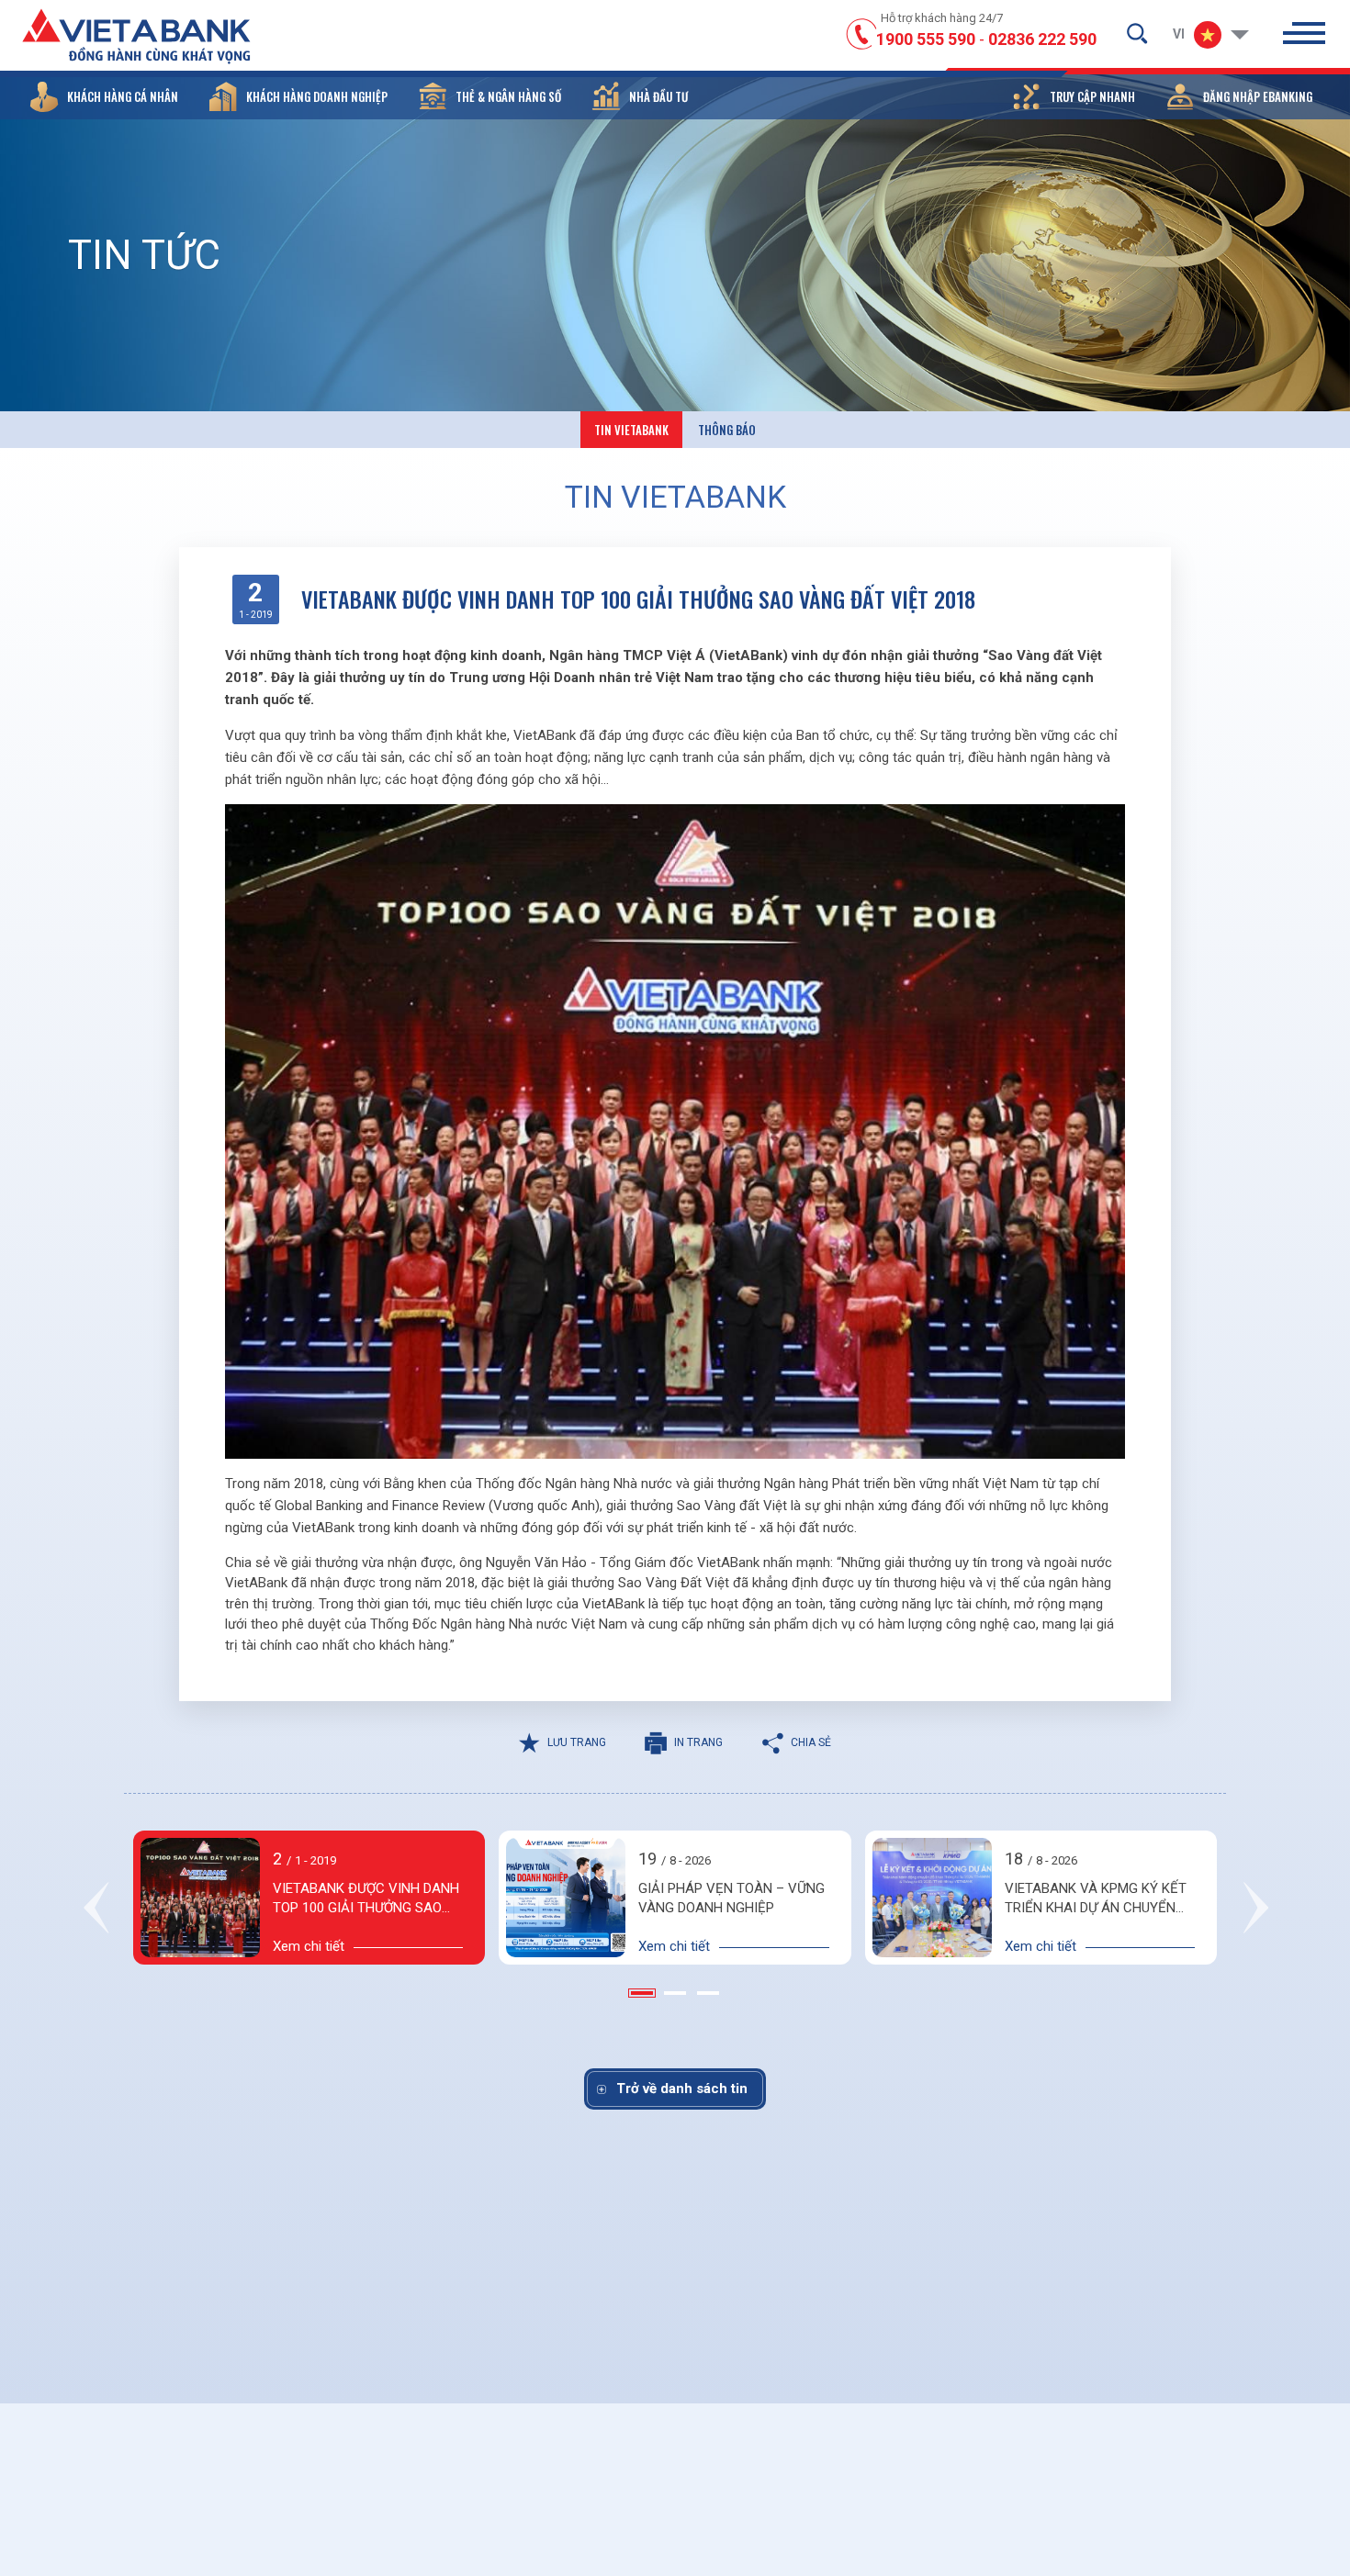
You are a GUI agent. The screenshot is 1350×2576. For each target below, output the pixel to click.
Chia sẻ (811, 1742)
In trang (698, 1742)
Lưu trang (577, 1742)
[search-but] (1137, 33)
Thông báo (727, 430)
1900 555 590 (926, 39)
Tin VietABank (631, 430)
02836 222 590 (1042, 39)
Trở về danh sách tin (682, 2089)
